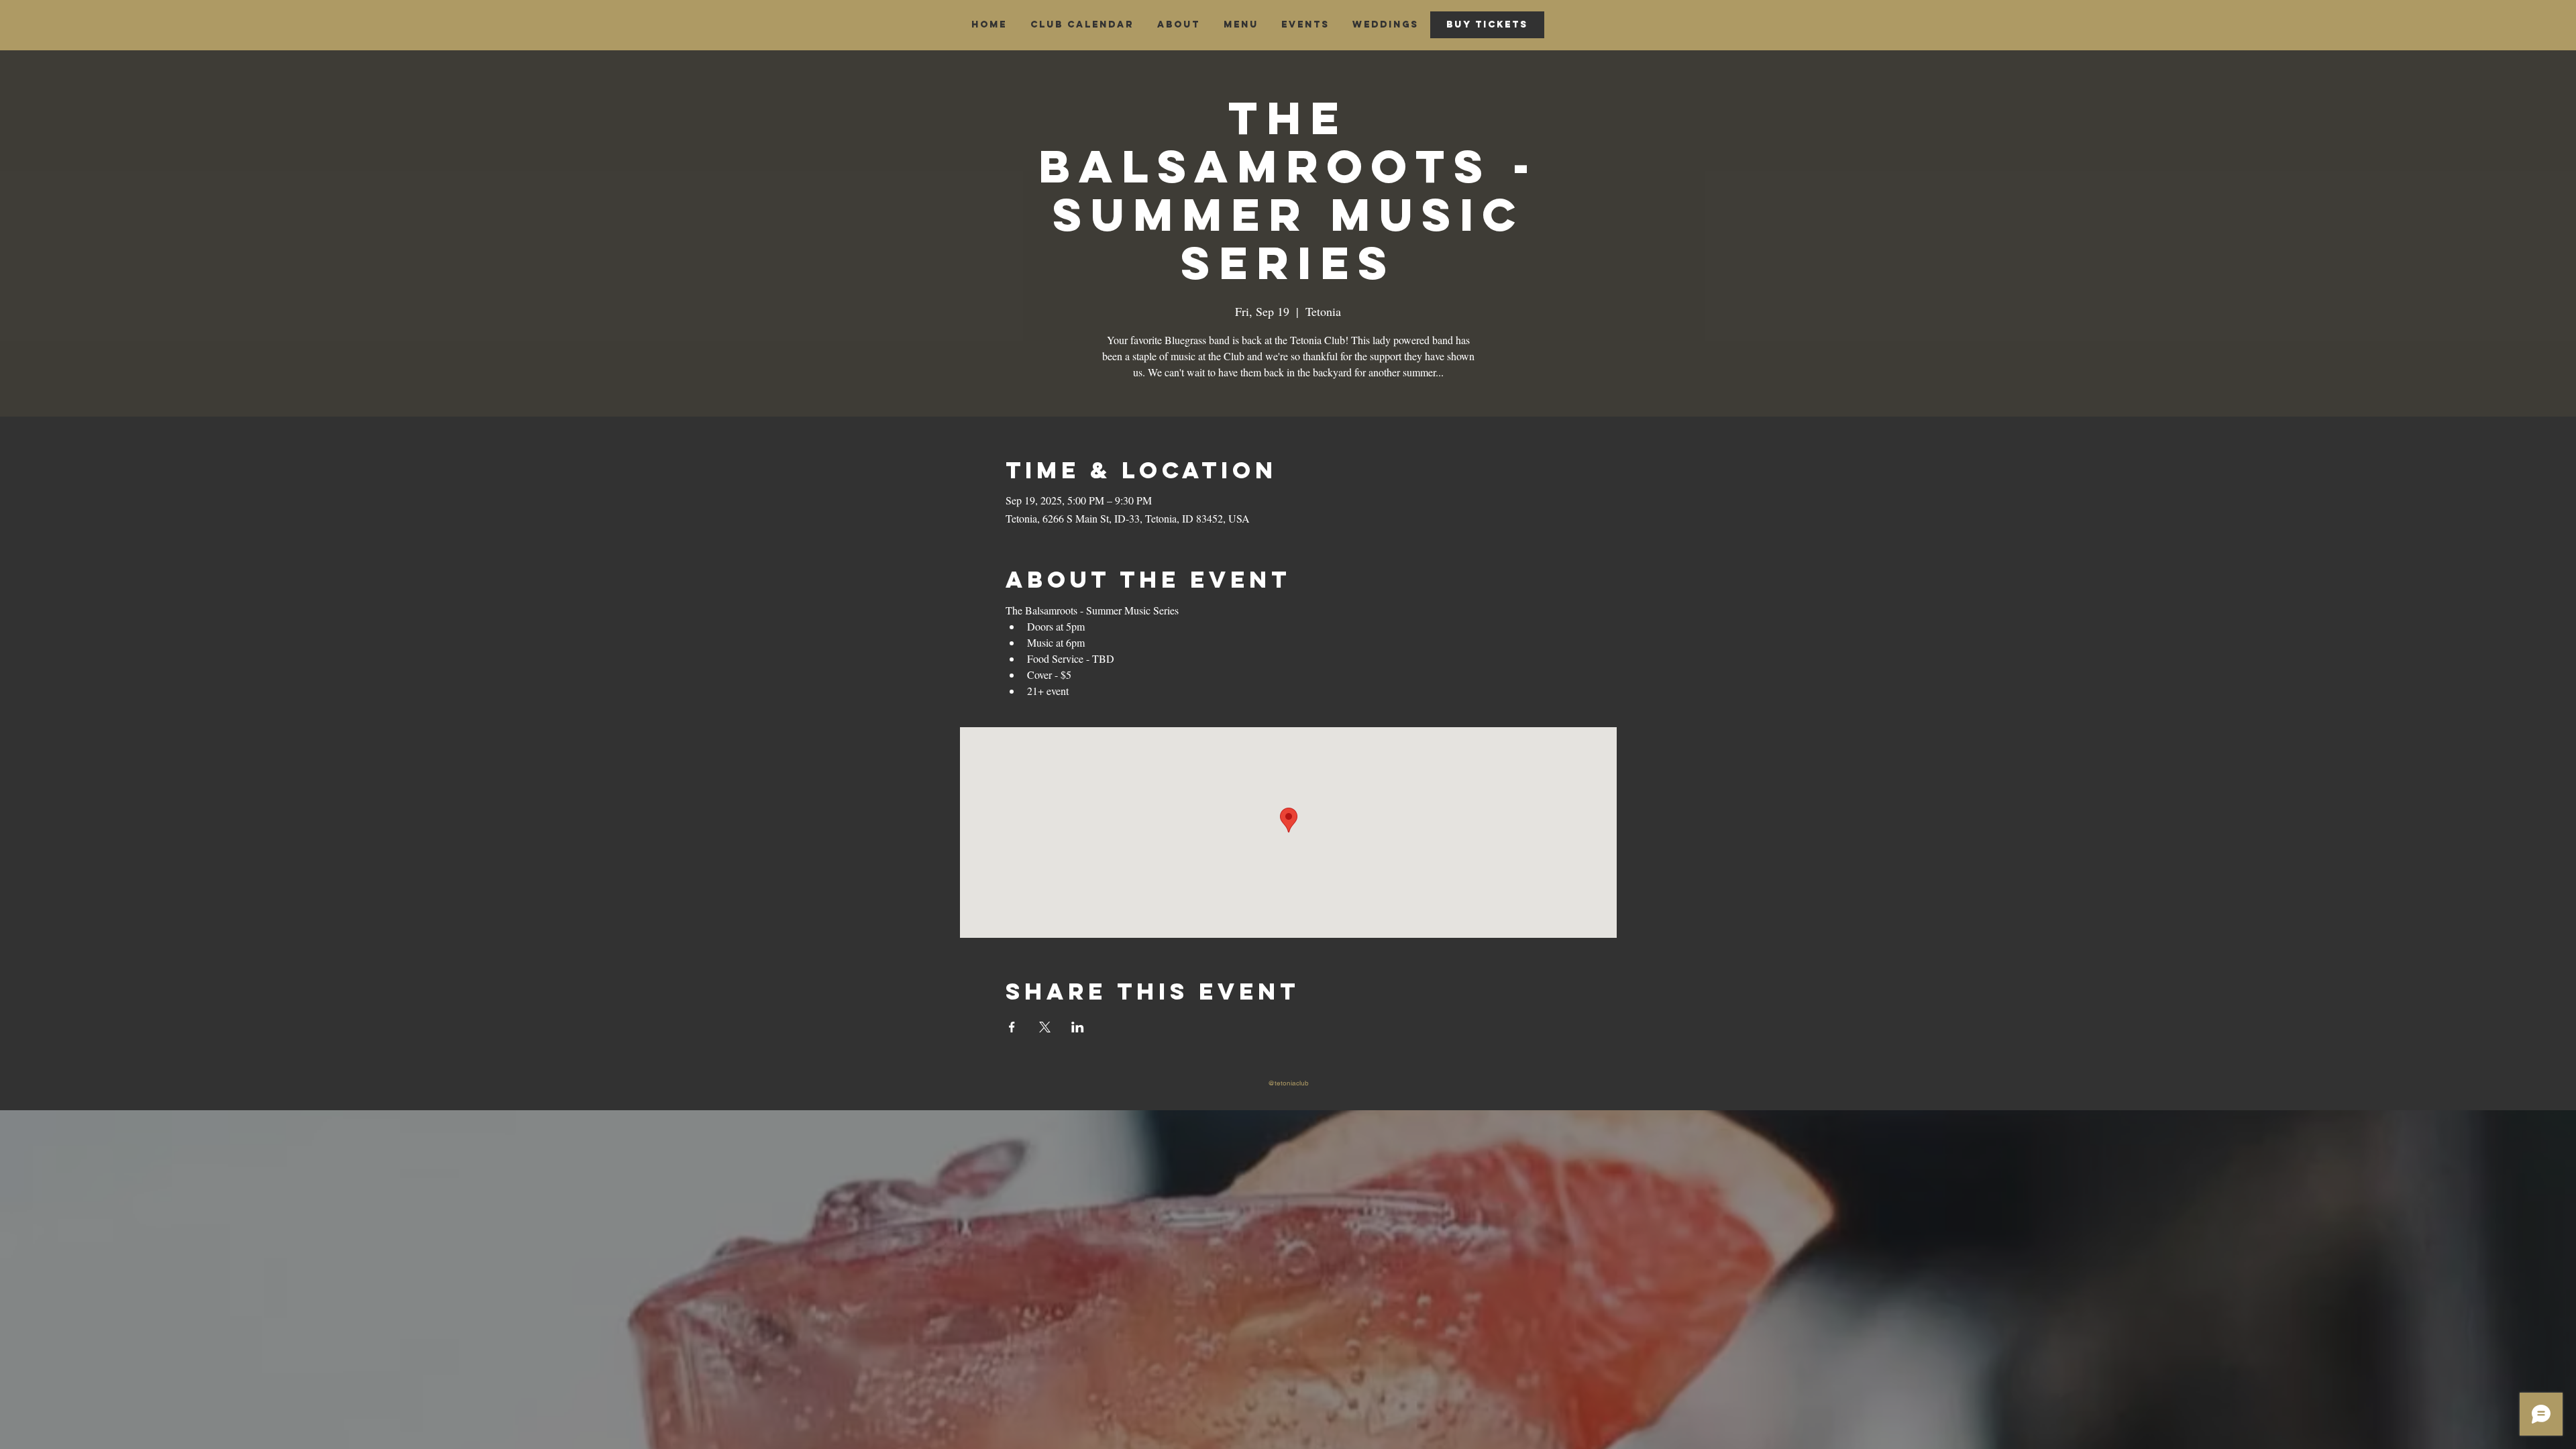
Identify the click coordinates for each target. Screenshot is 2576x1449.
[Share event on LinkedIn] (1078, 1027)
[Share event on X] (1045, 1027)
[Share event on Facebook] (1012, 1027)
